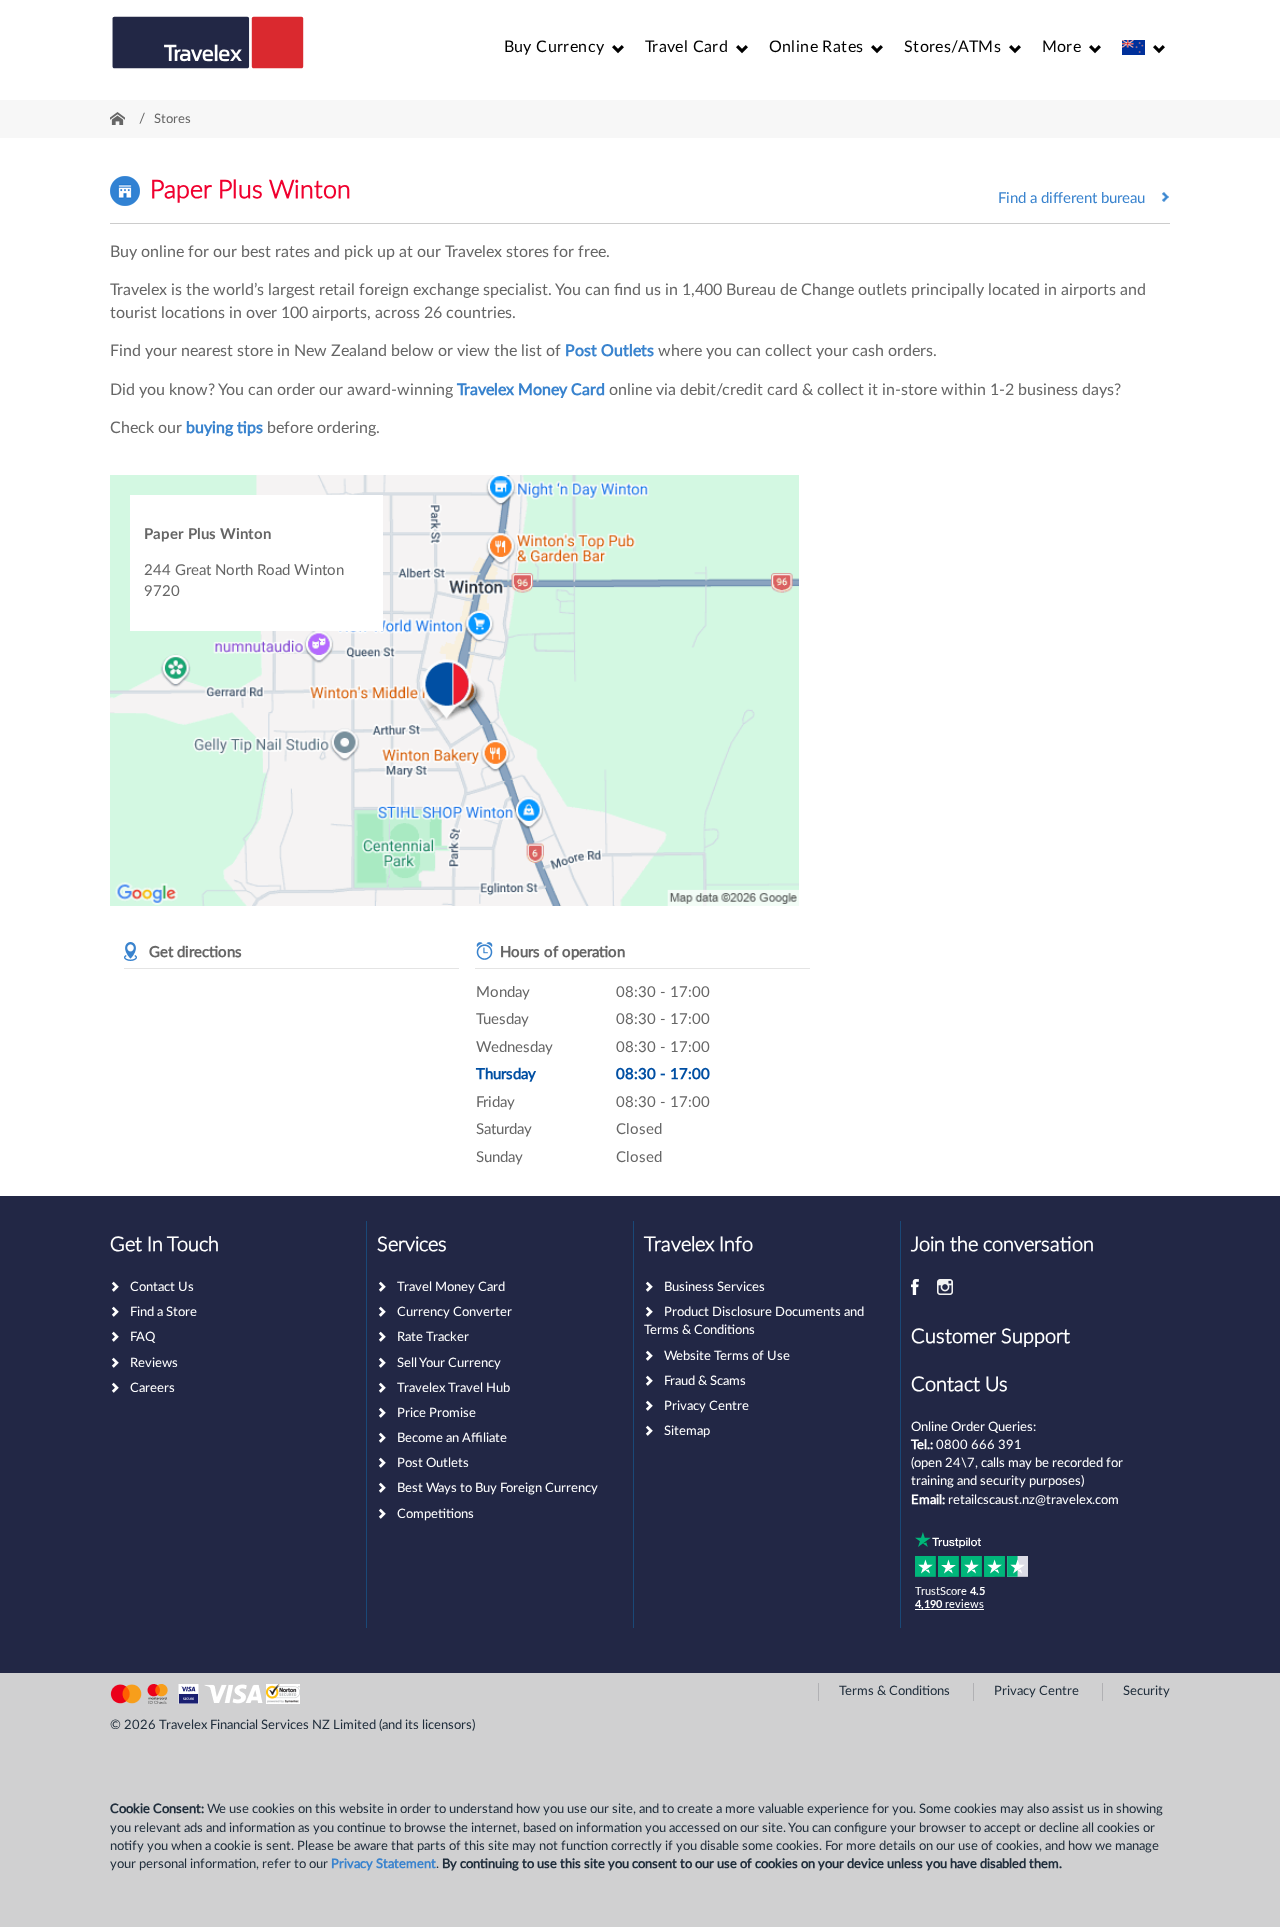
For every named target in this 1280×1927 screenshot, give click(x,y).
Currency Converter (454, 1312)
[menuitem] (564, 47)
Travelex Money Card (531, 390)
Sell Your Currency (449, 1363)
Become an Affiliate (452, 1438)
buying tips (224, 428)
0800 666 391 (979, 1445)
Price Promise (436, 1413)
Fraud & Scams (705, 1381)
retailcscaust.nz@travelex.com (1033, 1500)
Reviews (154, 1363)
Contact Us (162, 1287)
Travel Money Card (451, 1287)
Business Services (714, 1287)
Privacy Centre (706, 1406)
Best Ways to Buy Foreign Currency (497, 1488)
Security (1146, 1691)
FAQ (142, 1337)
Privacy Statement (383, 1864)
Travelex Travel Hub (453, 1388)
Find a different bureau (1071, 198)
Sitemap (687, 1431)
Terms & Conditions (894, 1691)
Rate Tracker (433, 1337)
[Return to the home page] (208, 52)
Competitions (435, 1514)
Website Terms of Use (727, 1356)
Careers (152, 1388)
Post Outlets (609, 351)
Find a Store (163, 1312)
